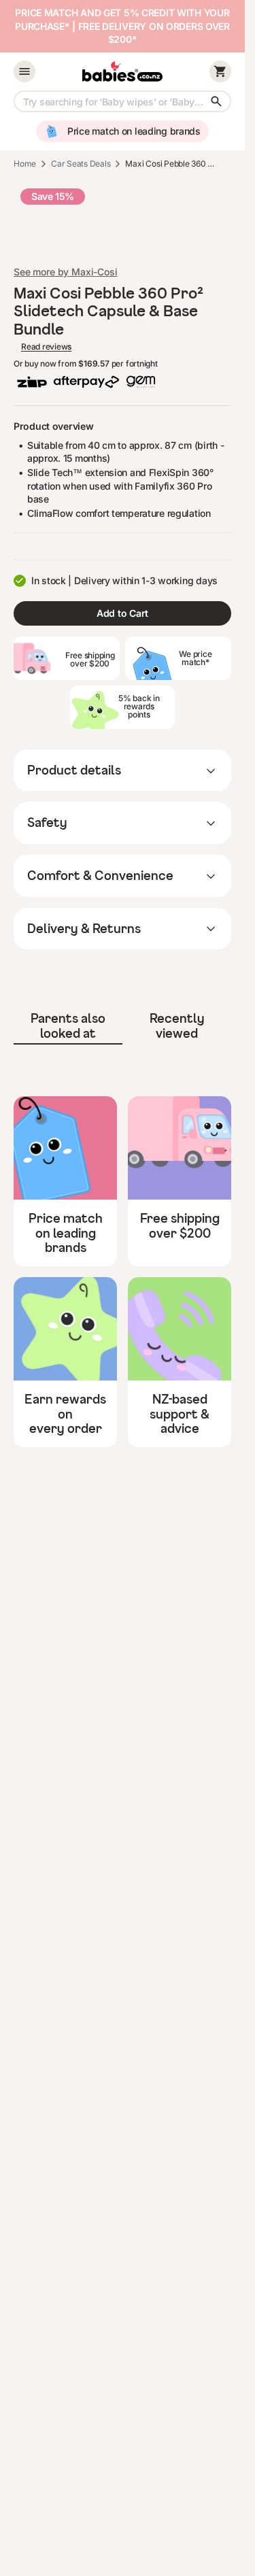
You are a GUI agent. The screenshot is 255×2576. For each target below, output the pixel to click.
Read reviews (46, 347)
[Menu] (24, 71)
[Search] (216, 101)
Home (25, 164)
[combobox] (122, 101)
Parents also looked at (68, 1026)
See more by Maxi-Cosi (66, 272)
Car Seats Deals (81, 164)
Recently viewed (177, 1026)
